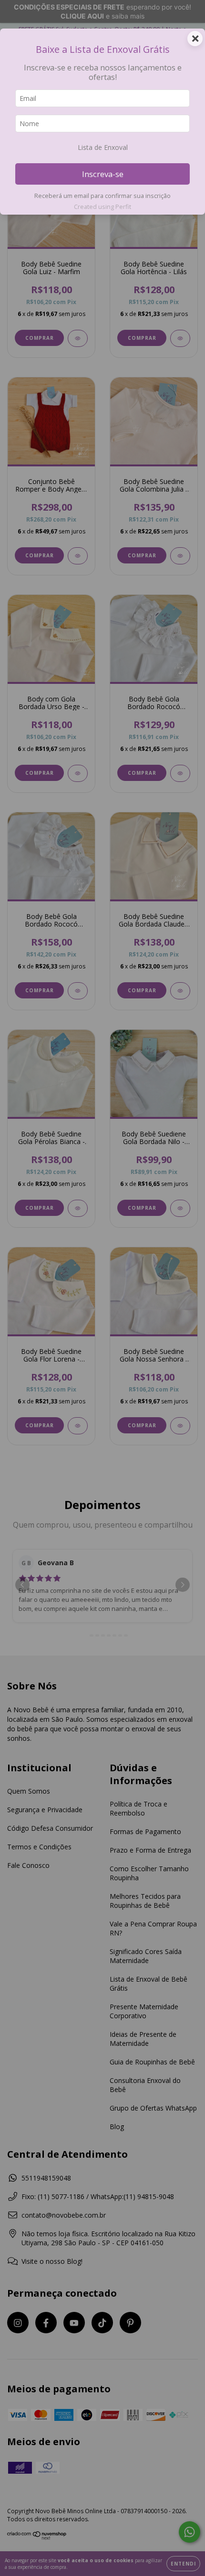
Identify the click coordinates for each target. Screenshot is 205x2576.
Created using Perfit (102, 207)
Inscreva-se (103, 174)
